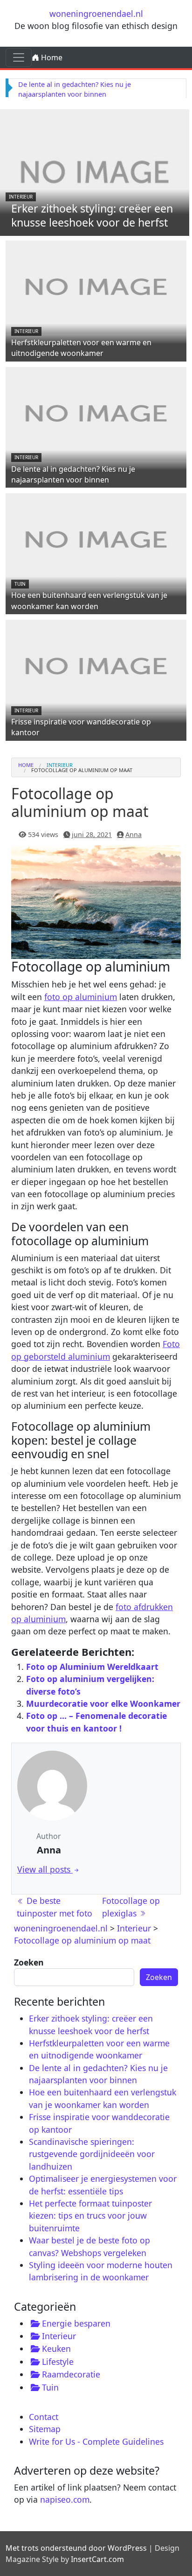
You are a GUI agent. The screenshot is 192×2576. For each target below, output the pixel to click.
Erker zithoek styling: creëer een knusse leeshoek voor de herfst (92, 215)
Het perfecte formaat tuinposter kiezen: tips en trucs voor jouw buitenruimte (90, 2216)
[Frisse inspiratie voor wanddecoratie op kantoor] (96, 666)
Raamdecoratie (71, 2374)
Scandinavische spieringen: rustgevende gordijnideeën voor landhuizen (92, 2154)
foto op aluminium (81, 997)
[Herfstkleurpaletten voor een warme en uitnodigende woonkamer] (96, 286)
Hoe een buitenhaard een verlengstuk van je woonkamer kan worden (89, 600)
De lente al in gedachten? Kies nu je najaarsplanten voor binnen (73, 474)
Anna (134, 834)
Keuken (56, 2349)
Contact (44, 2417)
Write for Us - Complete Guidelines (96, 2441)
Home (51, 57)
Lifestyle (58, 2362)
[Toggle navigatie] (19, 57)
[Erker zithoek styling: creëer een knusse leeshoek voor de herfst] (95, 171)
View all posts (45, 1869)
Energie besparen (76, 2323)
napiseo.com (65, 2499)
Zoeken (29, 1962)
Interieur (21, 197)
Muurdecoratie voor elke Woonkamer (103, 1703)
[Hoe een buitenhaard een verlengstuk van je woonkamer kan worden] (96, 539)
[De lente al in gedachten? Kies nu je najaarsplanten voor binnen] (96, 412)
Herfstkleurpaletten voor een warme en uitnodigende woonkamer (81, 348)
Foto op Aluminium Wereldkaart (92, 1667)
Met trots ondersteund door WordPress (76, 2548)
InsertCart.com (97, 2559)
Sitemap (45, 2429)
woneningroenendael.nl (96, 14)
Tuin (20, 584)
